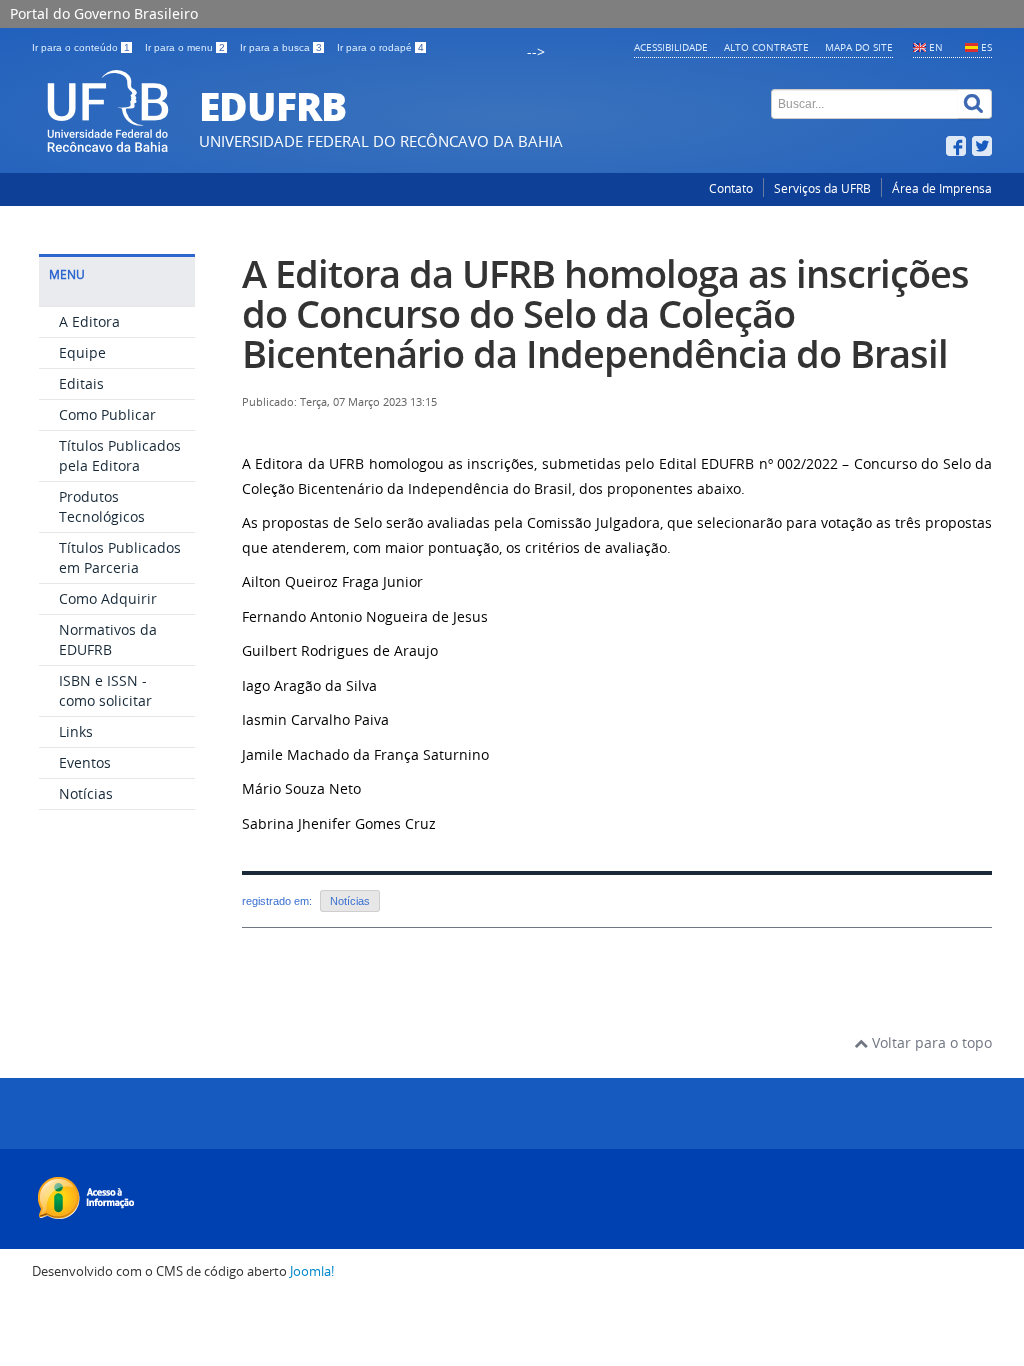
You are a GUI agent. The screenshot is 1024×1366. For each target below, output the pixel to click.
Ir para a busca (281, 47)
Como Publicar (107, 414)
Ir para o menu (185, 47)
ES (986, 47)
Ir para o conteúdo (81, 47)
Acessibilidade (671, 47)
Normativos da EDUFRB (108, 639)
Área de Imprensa (942, 188)
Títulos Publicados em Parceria (120, 557)
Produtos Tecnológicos (102, 506)
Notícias (86, 793)
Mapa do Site (859, 47)
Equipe (82, 352)
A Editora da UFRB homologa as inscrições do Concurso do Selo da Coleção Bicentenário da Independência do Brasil (605, 313)
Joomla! (312, 1271)
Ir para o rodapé (380, 47)
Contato (731, 188)
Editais (81, 383)
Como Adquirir (108, 598)
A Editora (89, 321)
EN (936, 47)
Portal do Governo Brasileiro (104, 13)
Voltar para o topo (930, 1042)
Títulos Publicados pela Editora (120, 455)
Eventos (85, 762)
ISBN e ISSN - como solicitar (105, 690)
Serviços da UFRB (822, 188)
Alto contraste (766, 47)
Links (76, 731)
